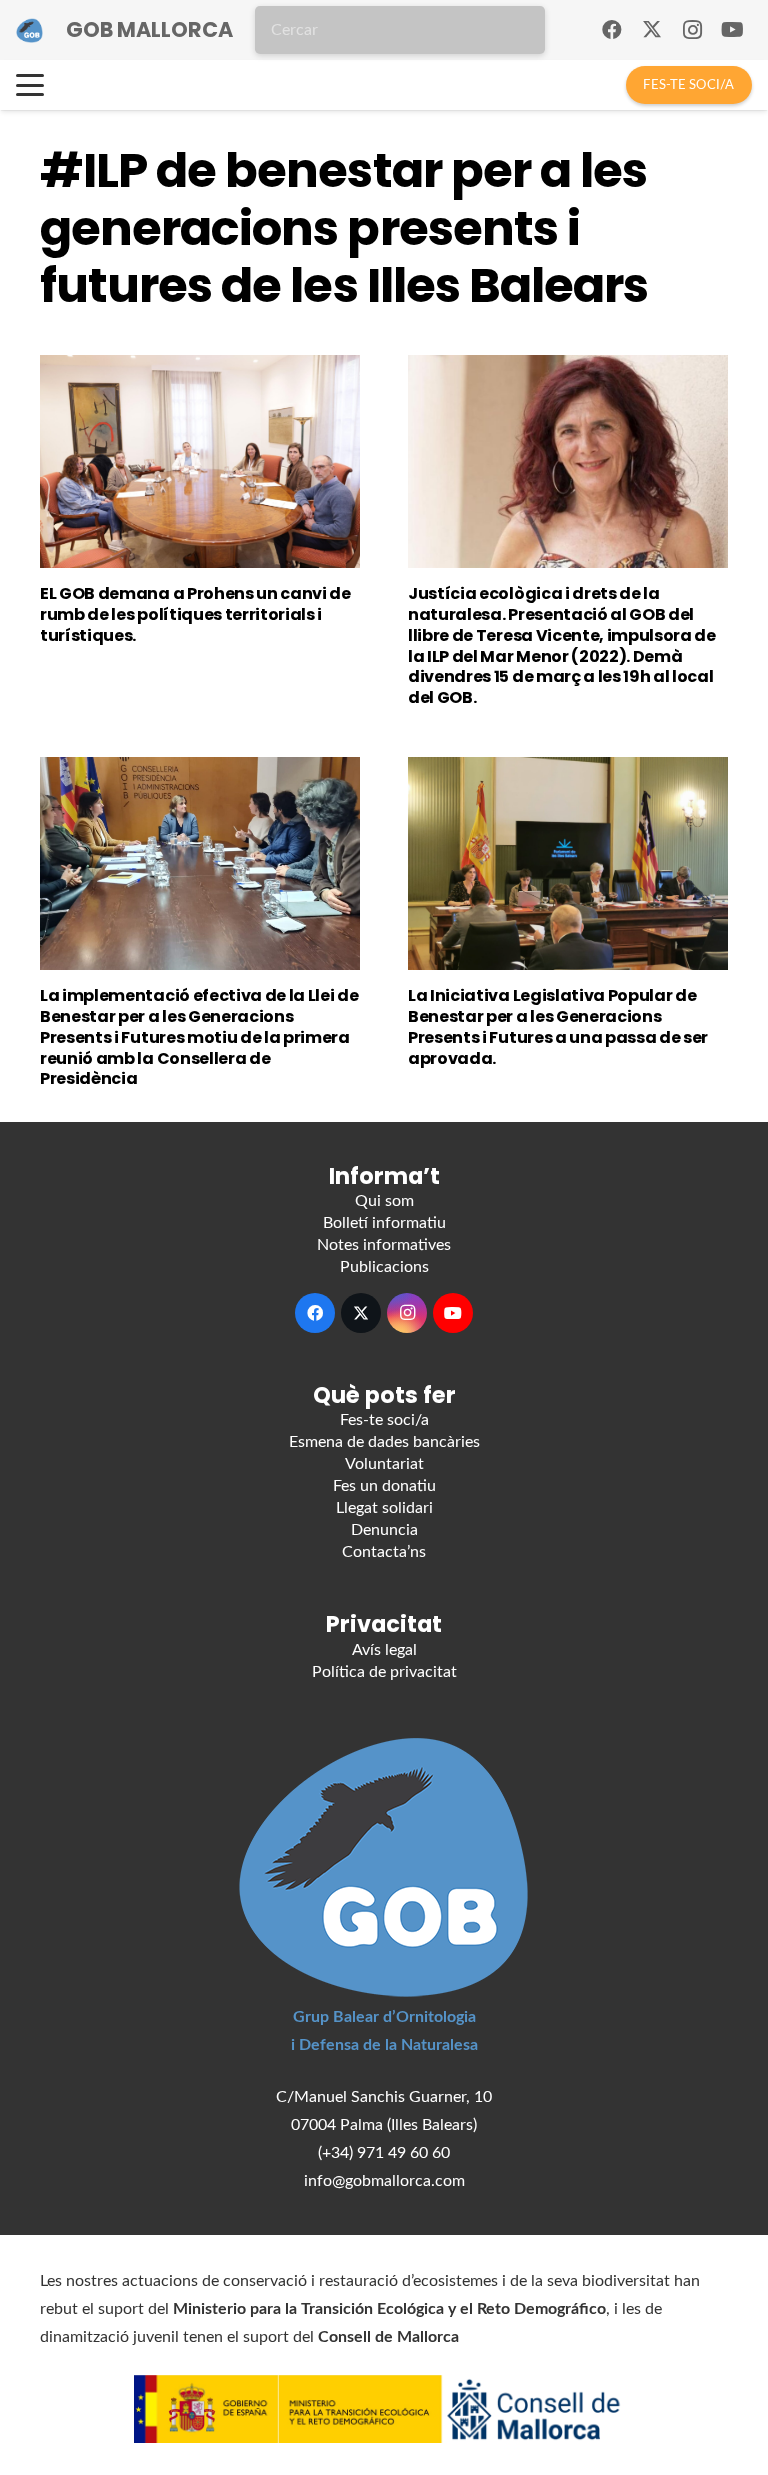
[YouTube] (732, 30)
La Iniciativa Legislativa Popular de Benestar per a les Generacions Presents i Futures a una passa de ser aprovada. (558, 1026)
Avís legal (384, 1650)
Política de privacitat (384, 1672)
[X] (652, 30)
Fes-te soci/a (384, 1420)
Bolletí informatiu (384, 1223)
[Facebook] (612, 30)
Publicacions (384, 1267)
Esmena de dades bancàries (384, 1442)
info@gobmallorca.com (384, 2181)
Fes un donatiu (384, 1486)
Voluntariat (384, 1464)
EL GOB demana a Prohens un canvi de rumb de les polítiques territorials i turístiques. (195, 614)
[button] (30, 85)
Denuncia (384, 1530)
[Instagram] (692, 30)
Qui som (384, 1201)
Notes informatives (384, 1245)
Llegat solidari (384, 1508)
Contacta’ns (384, 1552)
